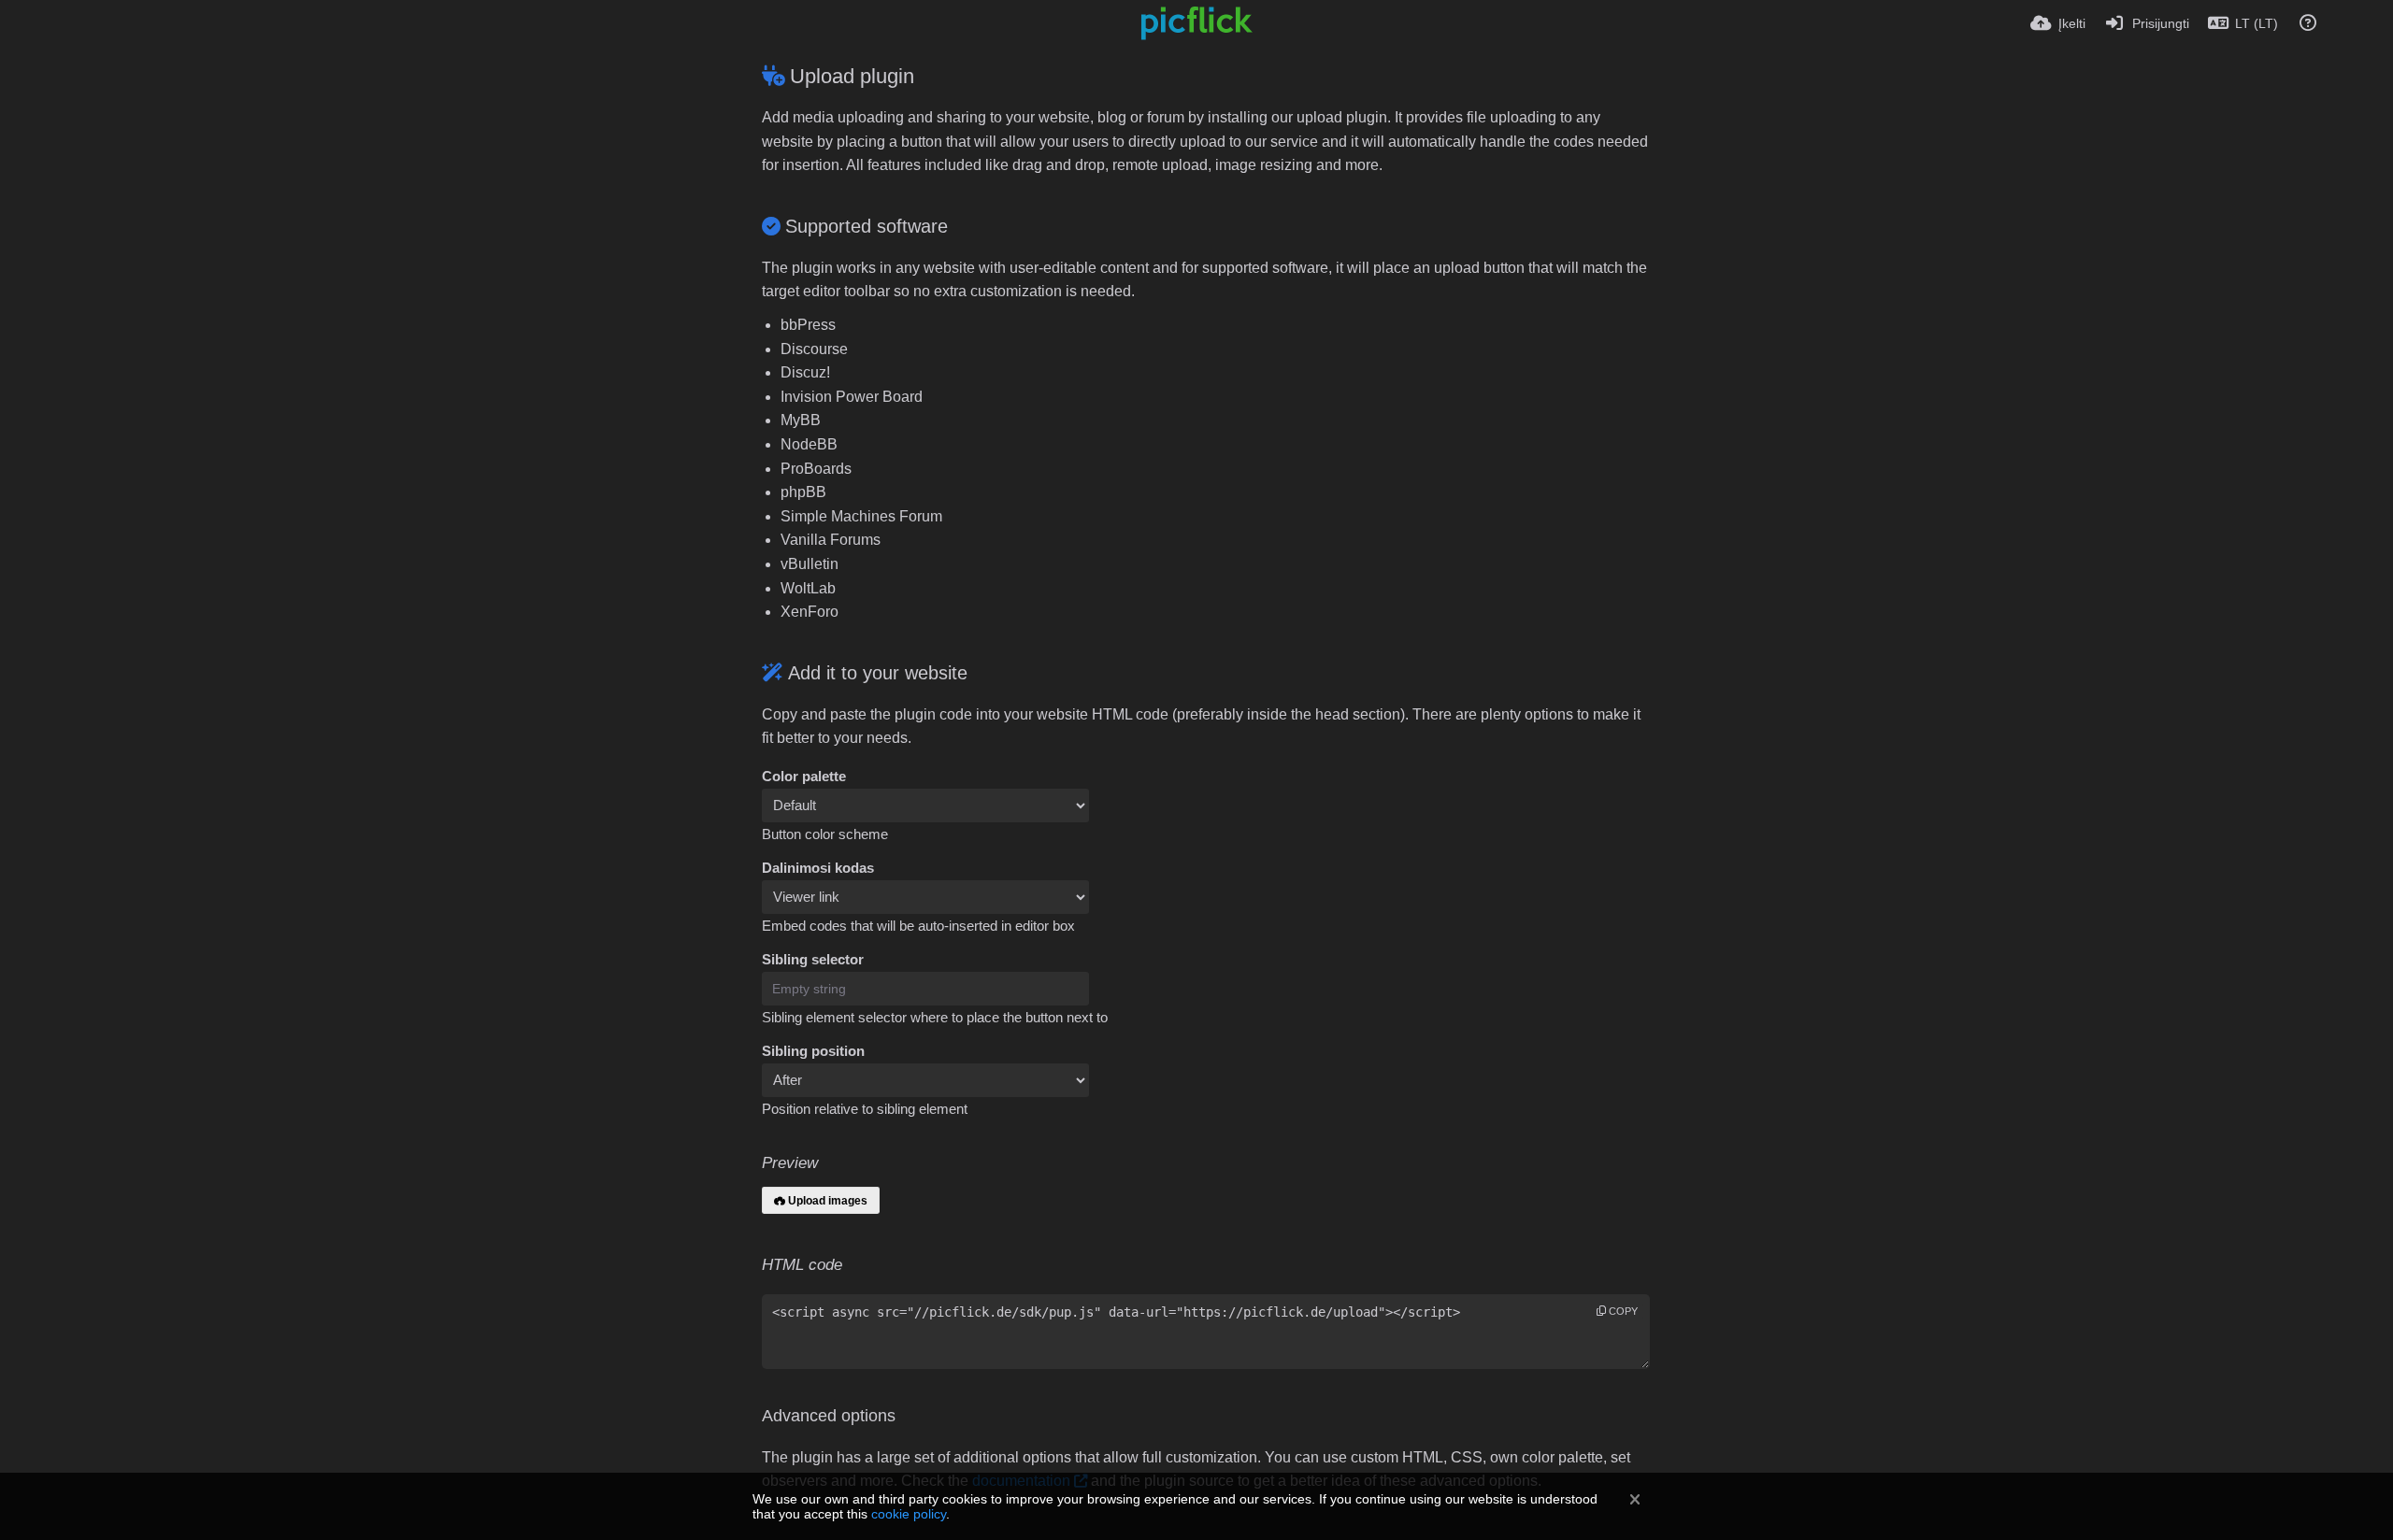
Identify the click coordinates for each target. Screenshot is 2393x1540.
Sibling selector (813, 960)
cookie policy (909, 1514)
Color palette (804, 777)
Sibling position (813, 1051)
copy (1622, 1311)
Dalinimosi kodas (818, 868)
